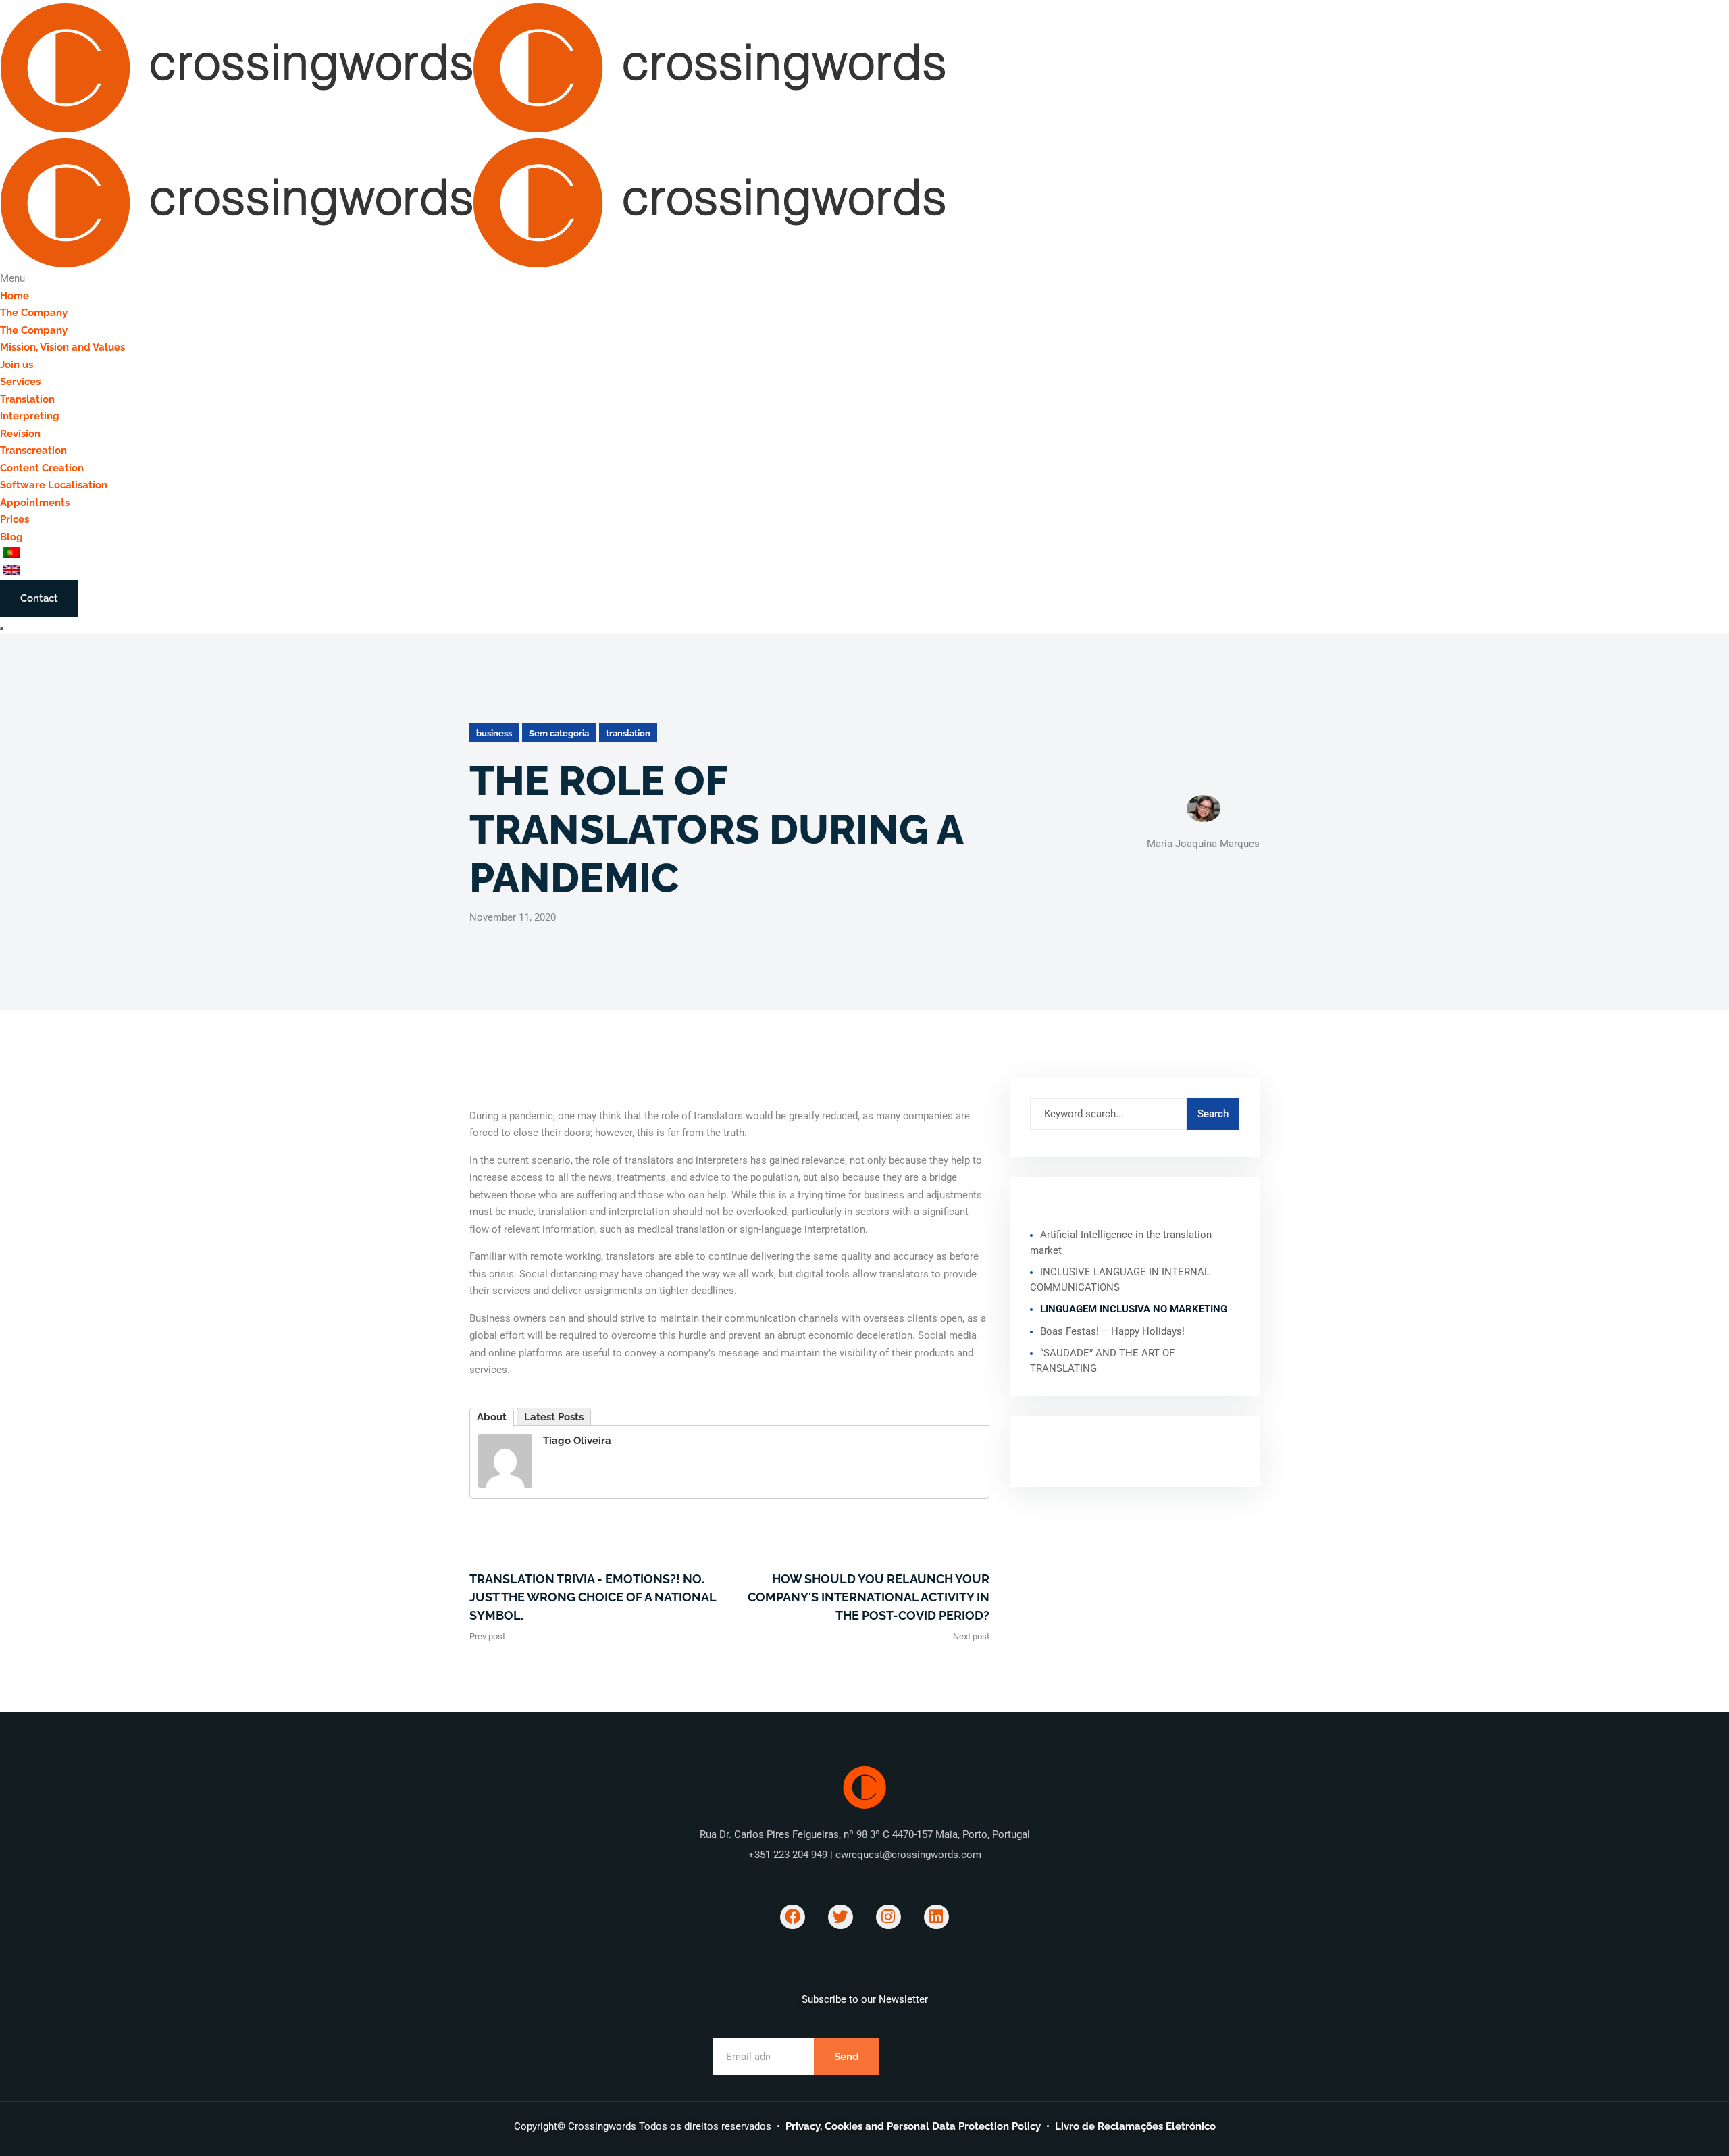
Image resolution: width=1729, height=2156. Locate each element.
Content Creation (42, 468)
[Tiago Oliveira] (505, 1460)
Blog (11, 537)
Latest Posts (554, 1417)
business (494, 733)
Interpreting (30, 416)
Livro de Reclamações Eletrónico (1135, 2126)
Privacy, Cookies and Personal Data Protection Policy (913, 2126)
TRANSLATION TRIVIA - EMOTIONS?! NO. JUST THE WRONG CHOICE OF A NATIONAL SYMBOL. (593, 1597)
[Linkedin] (936, 1917)
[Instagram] (888, 1917)
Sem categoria (559, 733)
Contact (39, 598)
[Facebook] (793, 1917)
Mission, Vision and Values (62, 347)
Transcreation (33, 451)
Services (20, 382)
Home (15, 296)
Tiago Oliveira (577, 1441)
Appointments (35, 503)
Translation (27, 399)
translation (628, 733)
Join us (17, 365)
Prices (15, 519)
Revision (20, 434)
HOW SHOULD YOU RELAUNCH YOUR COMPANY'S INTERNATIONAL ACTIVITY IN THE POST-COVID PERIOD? (869, 1597)
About (492, 1417)
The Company (34, 313)
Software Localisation (54, 485)
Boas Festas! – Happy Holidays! (1112, 1331)
